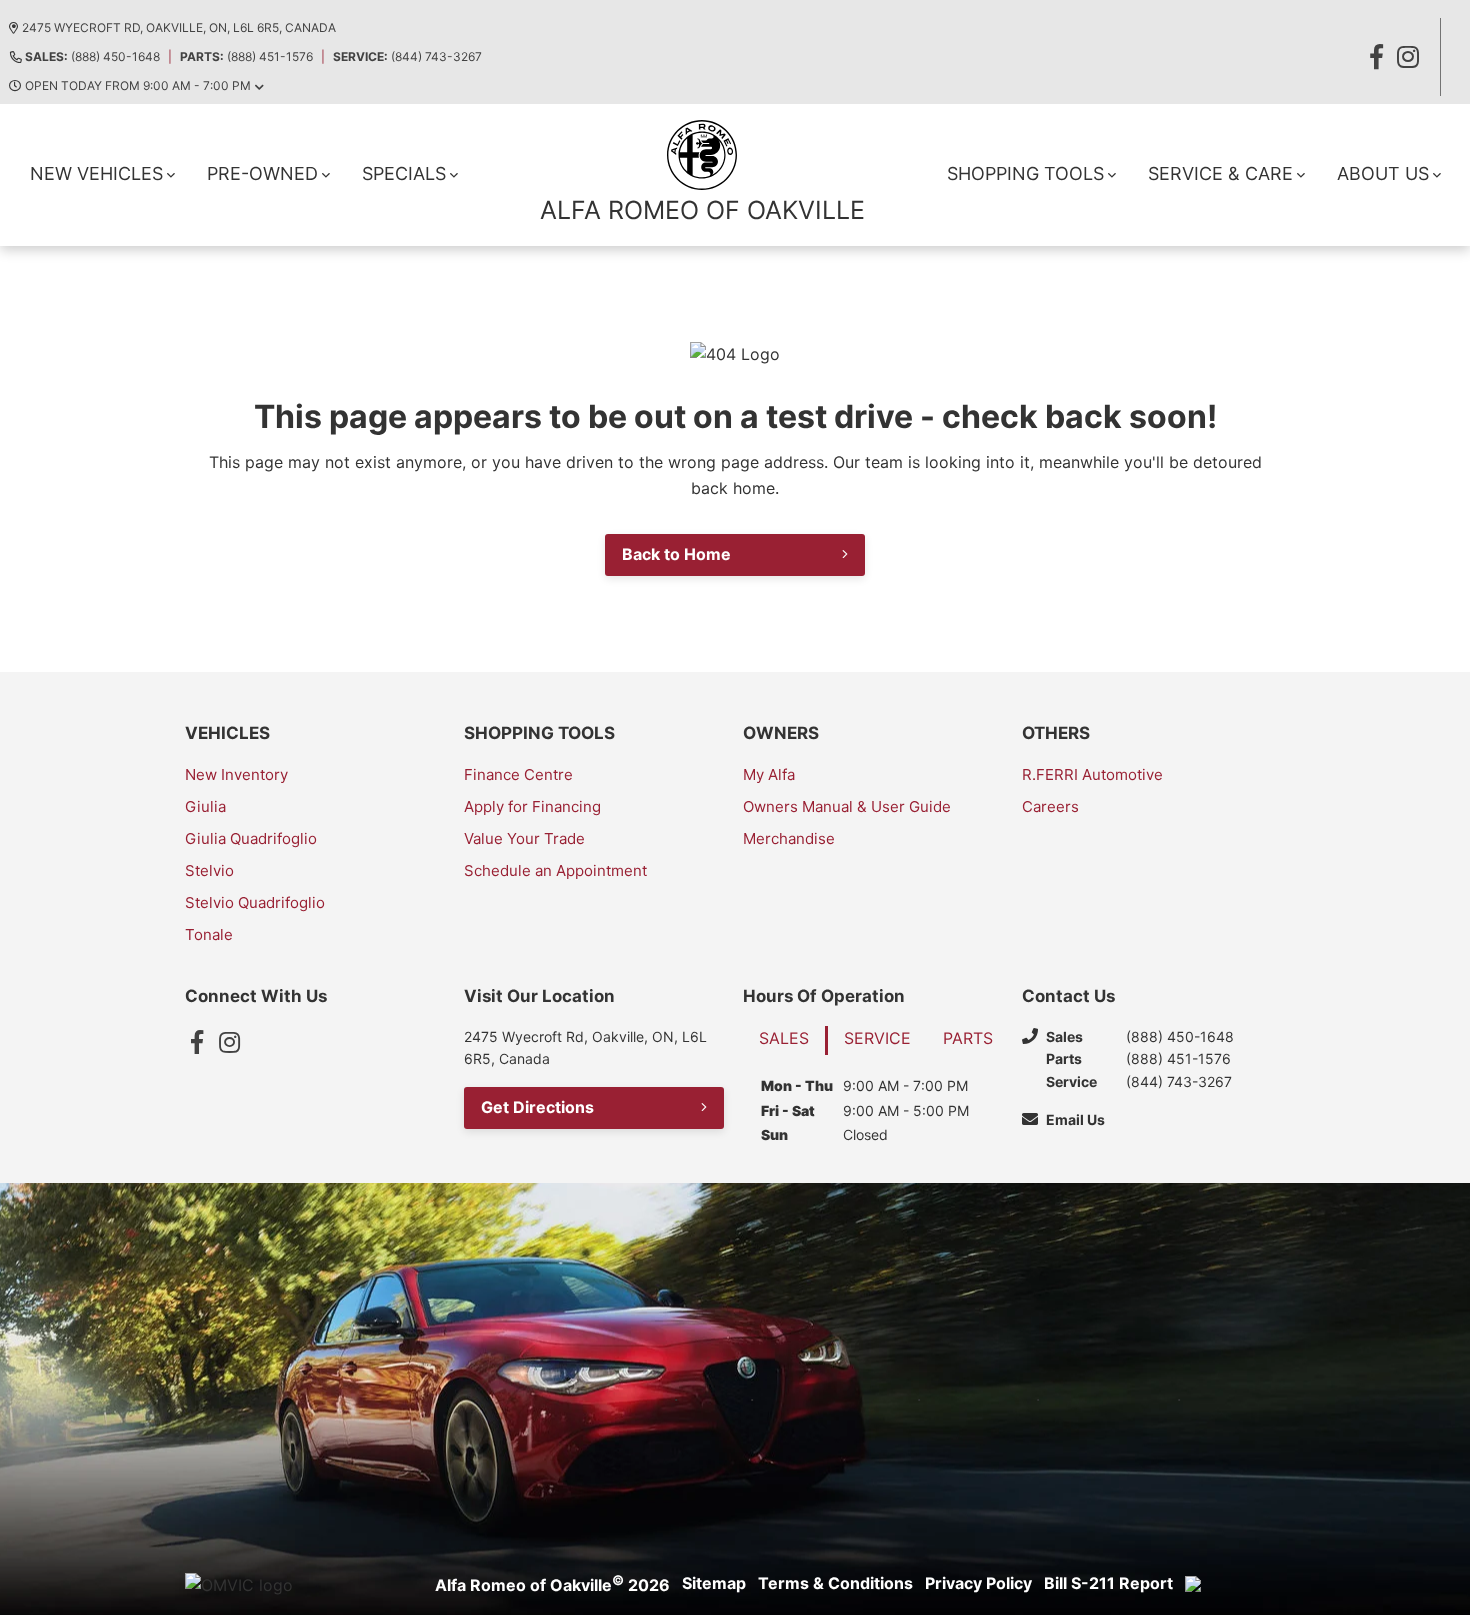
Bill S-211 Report (1108, 1583)
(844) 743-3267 (407, 56)
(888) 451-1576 (246, 56)
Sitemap (714, 1583)
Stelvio (209, 870)
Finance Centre (518, 774)
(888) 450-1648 (92, 56)
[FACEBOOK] (1376, 57)
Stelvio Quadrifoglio (255, 902)
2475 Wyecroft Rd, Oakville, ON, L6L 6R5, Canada (179, 27)
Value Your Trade (524, 838)
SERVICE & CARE (1220, 173)
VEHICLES (227, 733)
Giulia (205, 806)
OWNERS (781, 733)
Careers (1050, 806)
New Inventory (236, 774)
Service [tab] (877, 1038)
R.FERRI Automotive (1092, 774)
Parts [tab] (968, 1038)
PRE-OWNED (262, 173)
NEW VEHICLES (96, 173)
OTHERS (1056, 733)
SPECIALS (404, 173)
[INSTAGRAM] (1408, 57)
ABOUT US (1383, 173)
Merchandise (789, 838)
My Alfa (769, 774)
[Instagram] (229, 1042)
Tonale (209, 934)
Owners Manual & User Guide (847, 806)
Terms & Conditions (835, 1583)
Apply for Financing (532, 806)
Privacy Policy (978, 1583)
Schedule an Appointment (555, 870)
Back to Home (676, 554)
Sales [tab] (784, 1038)
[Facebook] (197, 1042)
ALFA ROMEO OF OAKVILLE (702, 210)
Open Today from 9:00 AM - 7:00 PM (138, 85)
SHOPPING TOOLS (1025, 173)
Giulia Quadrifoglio (251, 838)
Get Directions (537, 1107)
